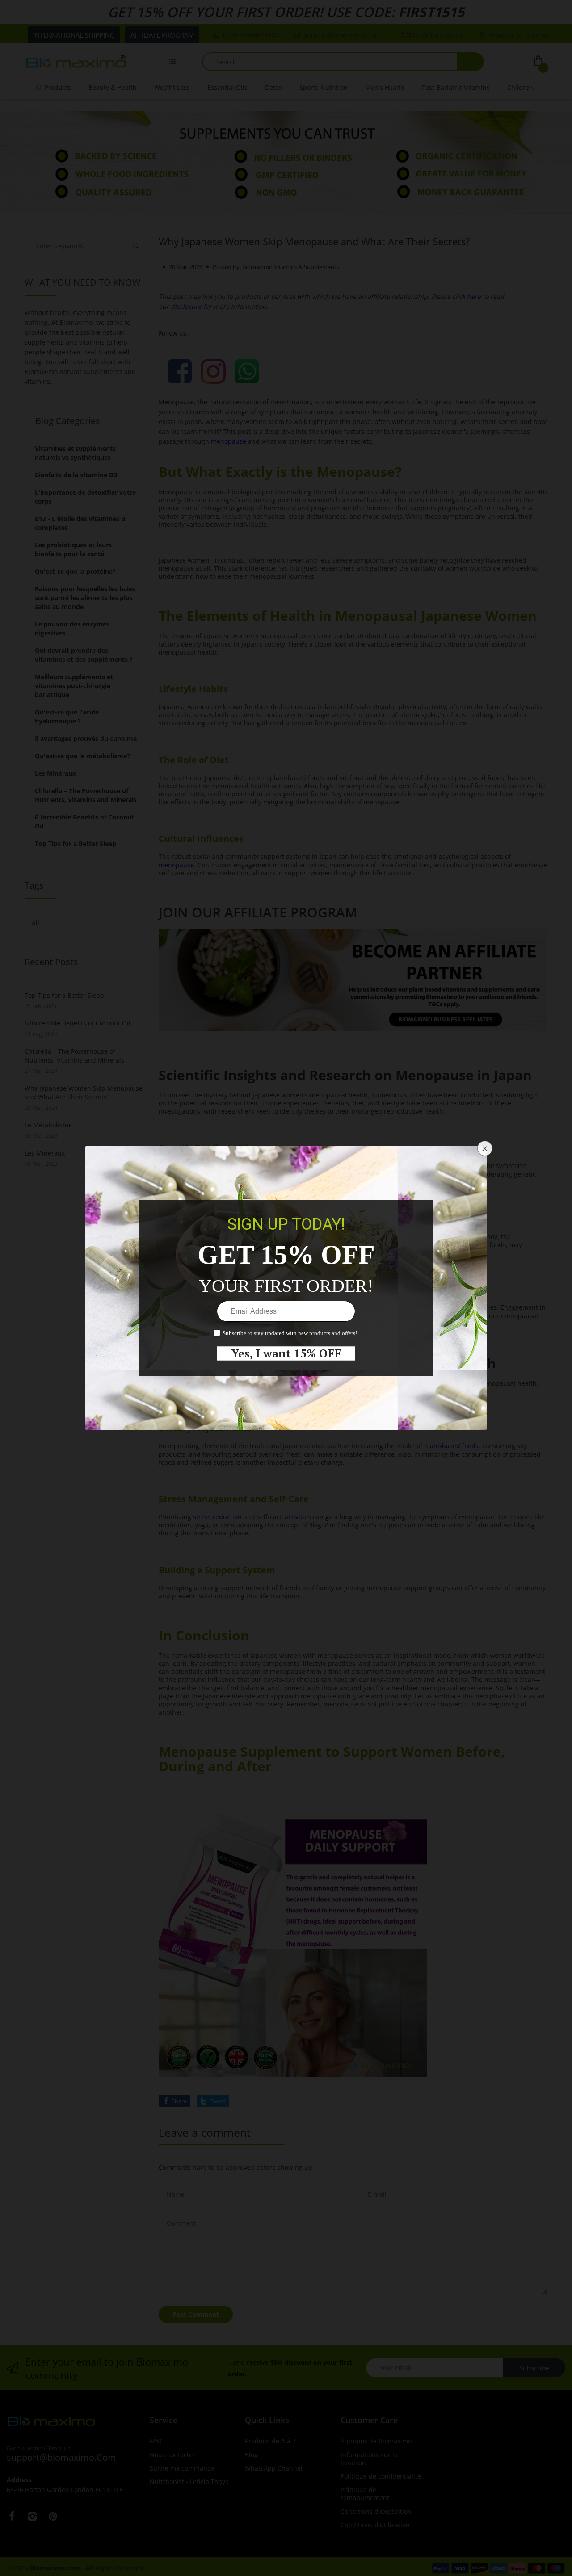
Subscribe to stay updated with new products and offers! (290, 1333)
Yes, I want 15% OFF (286, 1353)
